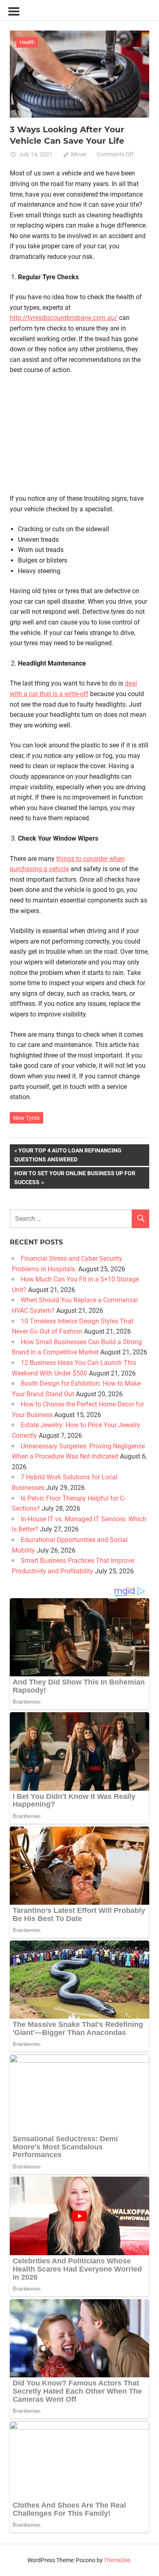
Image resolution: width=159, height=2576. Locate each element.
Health (27, 42)
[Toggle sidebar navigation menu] (14, 12)
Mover (79, 154)
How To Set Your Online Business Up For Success (75, 1177)
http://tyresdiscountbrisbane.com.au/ (64, 318)
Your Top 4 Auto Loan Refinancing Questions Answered (68, 1155)
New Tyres (26, 1118)
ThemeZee (117, 2560)
